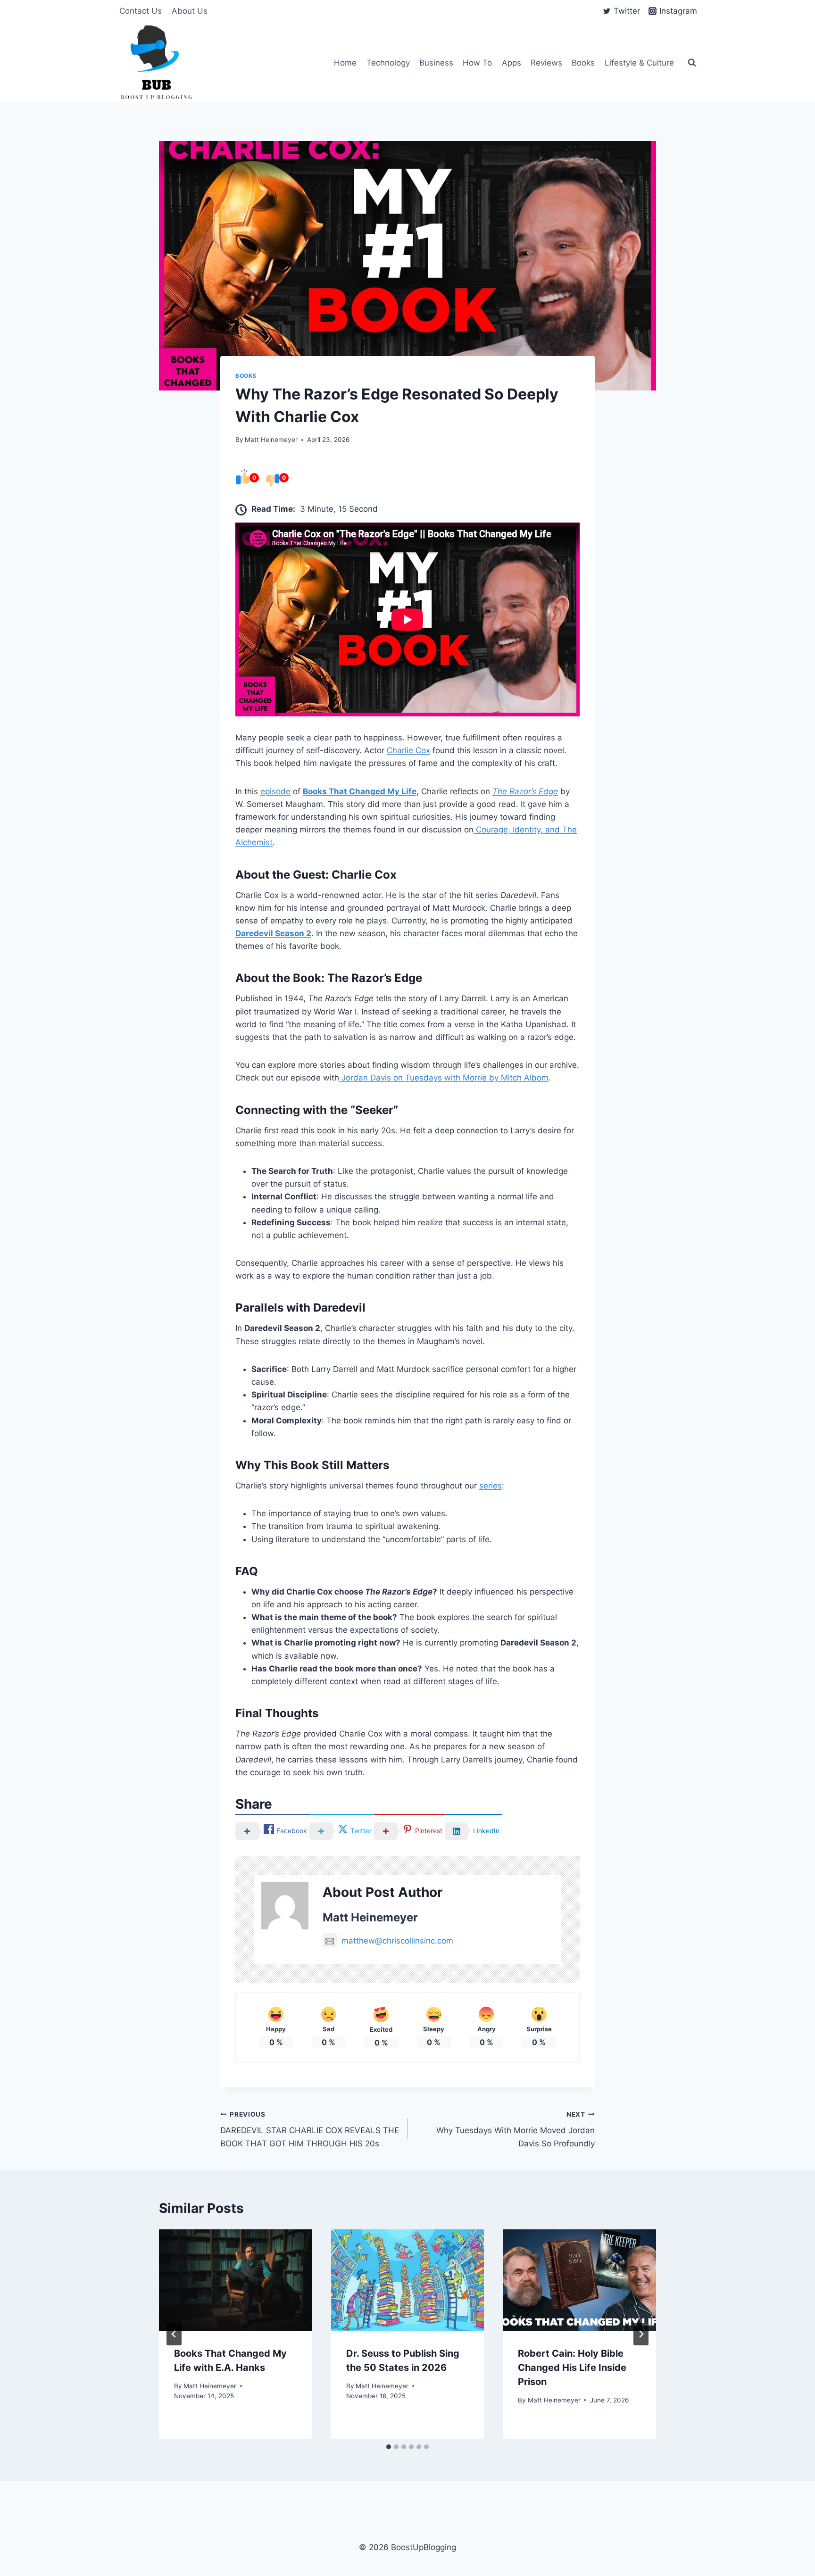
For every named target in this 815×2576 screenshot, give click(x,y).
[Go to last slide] (174, 2334)
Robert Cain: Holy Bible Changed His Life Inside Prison (572, 2368)
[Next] (641, 2334)
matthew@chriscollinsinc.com (397, 1941)
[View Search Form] (692, 63)
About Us (190, 11)
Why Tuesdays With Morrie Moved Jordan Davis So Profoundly (516, 2129)
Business (436, 63)
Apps (511, 63)
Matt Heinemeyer (271, 440)
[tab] (389, 2447)
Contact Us (141, 11)
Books (583, 63)
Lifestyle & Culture (639, 63)
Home (345, 63)
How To (477, 63)
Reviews (546, 63)
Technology (388, 63)
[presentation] (236, 2280)
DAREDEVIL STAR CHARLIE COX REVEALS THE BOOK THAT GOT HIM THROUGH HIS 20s (310, 2129)
